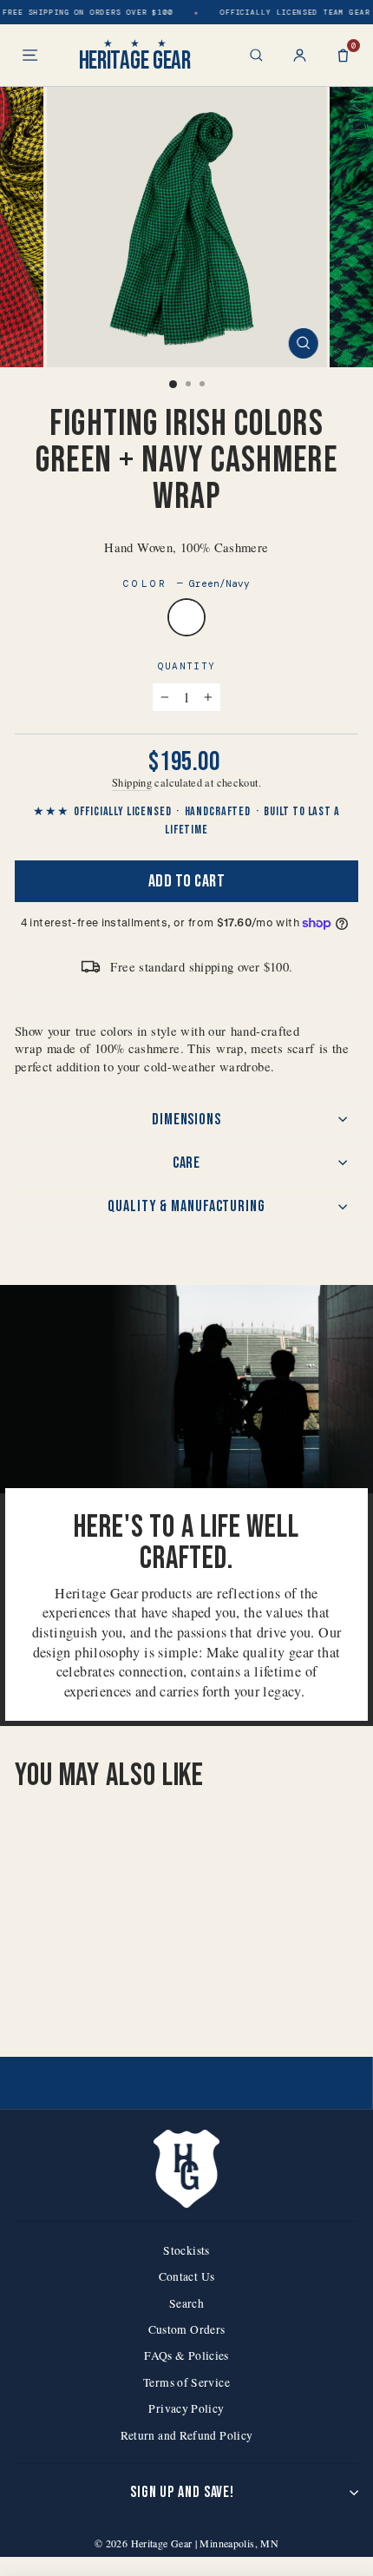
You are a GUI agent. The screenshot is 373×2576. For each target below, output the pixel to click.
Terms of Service (186, 2382)
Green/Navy (186, 617)
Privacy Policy (186, 2408)
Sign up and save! (182, 2492)
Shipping (132, 783)
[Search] (256, 55)
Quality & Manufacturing (186, 1206)
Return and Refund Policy (187, 2435)
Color (186, 583)
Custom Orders (187, 2329)
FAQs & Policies (186, 2355)
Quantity (187, 666)
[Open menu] (30, 55)
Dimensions (186, 1120)
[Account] (300, 55)
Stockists (186, 2250)
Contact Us (187, 2276)
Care (187, 1163)
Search (186, 2303)
